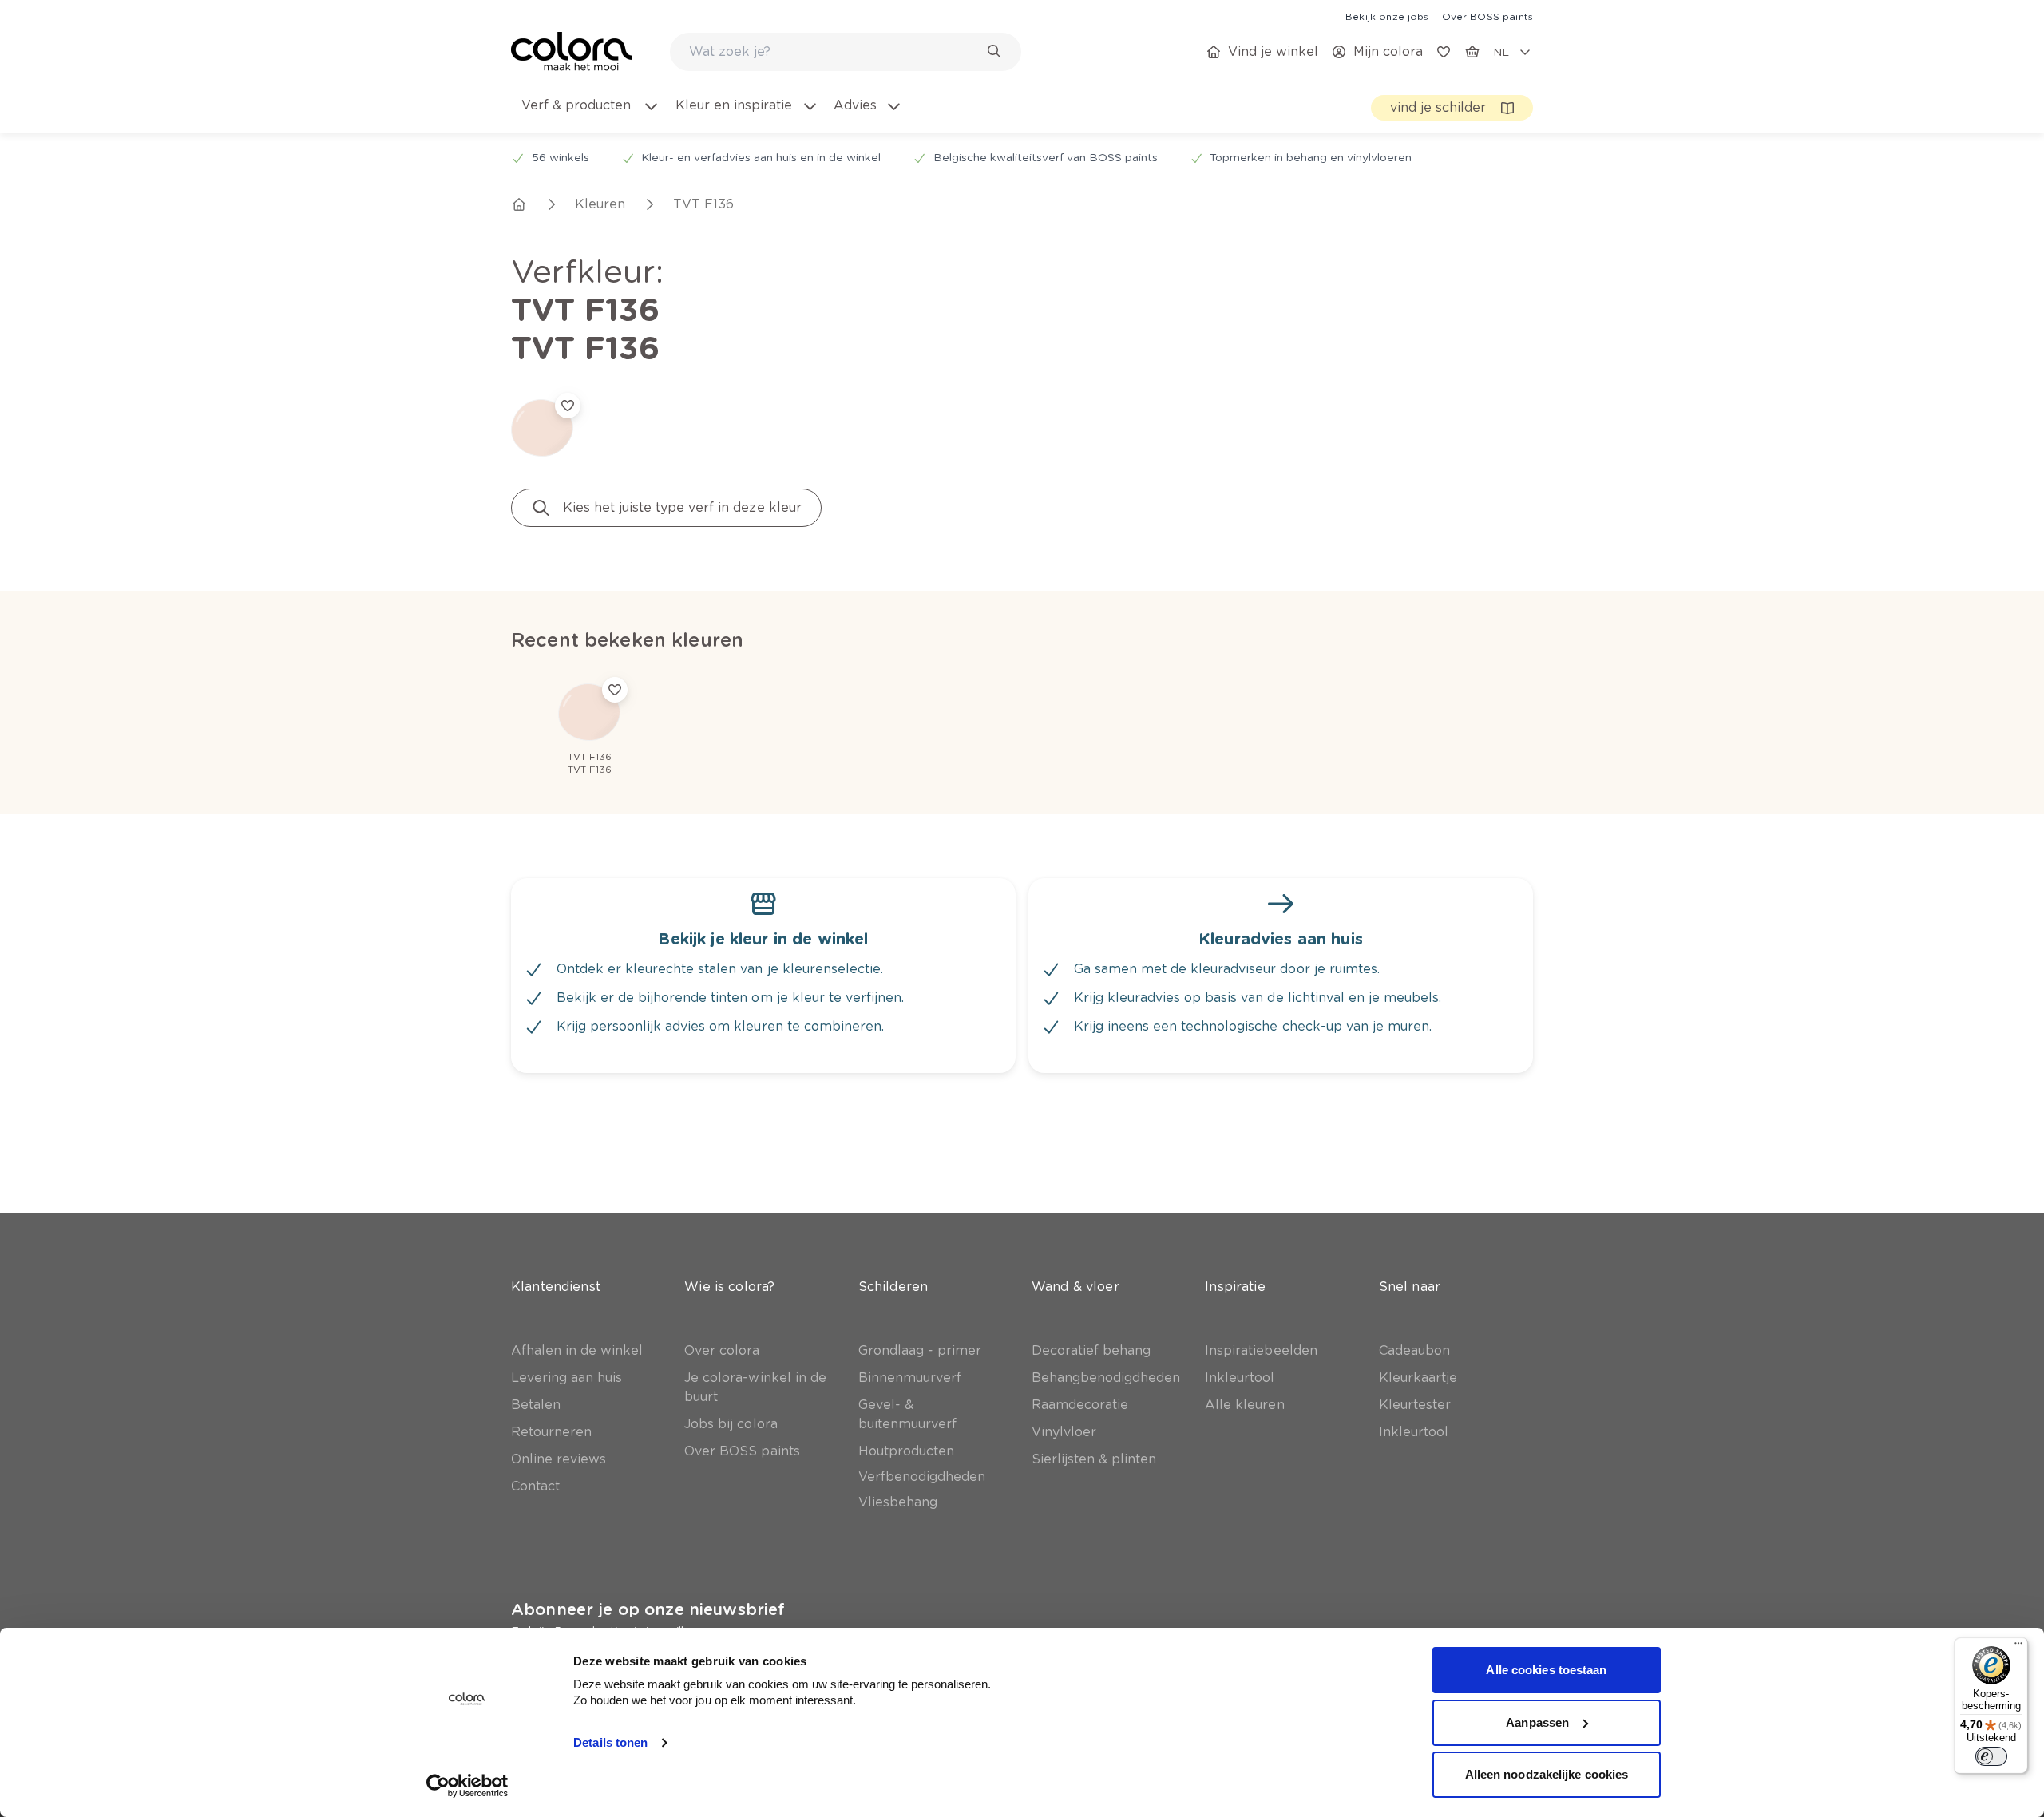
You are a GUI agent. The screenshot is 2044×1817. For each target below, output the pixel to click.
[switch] (1991, 1756)
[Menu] (2018, 1647)
